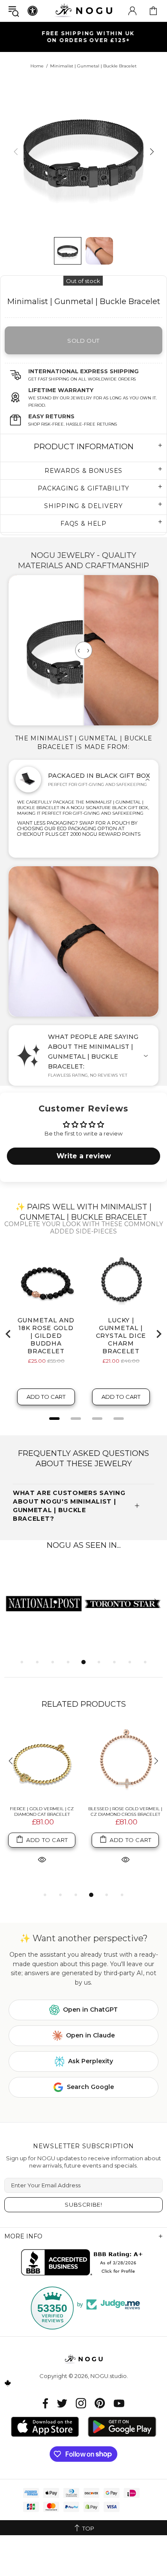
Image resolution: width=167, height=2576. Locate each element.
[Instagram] (81, 2403)
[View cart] (153, 11)
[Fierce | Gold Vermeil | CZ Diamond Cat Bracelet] (42, 1762)
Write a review (84, 1156)
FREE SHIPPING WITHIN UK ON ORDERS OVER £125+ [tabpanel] (88, 37)
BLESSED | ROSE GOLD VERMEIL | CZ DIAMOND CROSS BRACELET (125, 1812)
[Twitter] (62, 2403)
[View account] (132, 11)
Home (37, 66)
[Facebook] (46, 2403)
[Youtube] (119, 2403)
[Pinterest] (100, 2403)
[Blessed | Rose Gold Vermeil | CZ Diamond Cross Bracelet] (125, 1762)
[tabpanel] (44, 1603)
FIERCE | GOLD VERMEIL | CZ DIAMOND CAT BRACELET (42, 1812)
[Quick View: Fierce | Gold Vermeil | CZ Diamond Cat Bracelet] (42, 1859)
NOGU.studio (83, 11)
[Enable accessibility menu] (33, 11)
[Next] (151, 151)
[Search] (14, 11)
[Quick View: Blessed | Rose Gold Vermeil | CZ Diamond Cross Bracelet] (125, 1859)
